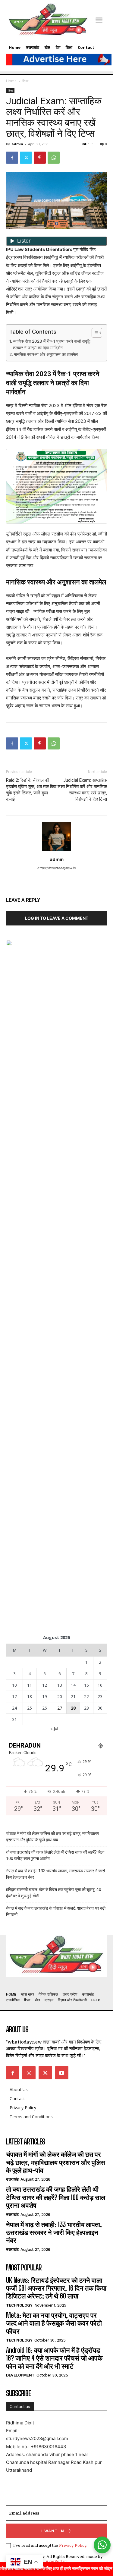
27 (60, 1708)
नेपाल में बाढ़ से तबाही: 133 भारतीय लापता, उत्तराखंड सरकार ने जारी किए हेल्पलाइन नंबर (55, 1874)
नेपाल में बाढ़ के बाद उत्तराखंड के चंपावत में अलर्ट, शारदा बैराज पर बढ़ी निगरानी (56, 1911)
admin (17, 144)
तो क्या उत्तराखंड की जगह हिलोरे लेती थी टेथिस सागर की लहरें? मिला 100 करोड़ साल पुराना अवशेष (55, 1855)
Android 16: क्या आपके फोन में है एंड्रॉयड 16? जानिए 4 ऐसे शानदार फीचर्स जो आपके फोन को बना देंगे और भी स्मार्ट (54, 2358)
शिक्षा (25, 81)
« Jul (54, 1728)
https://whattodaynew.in (56, 868)
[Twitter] (26, 158)
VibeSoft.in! (56, 2561)
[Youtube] (62, 2073)
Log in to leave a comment (57, 918)
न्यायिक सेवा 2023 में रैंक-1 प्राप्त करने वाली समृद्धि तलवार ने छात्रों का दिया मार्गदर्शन (52, 344)
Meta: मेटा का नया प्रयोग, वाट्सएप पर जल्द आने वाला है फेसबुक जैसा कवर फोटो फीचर (54, 2323)
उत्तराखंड (12, 2179)
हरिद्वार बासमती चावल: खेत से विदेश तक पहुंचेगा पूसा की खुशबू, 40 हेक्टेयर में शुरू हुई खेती (54, 1893)
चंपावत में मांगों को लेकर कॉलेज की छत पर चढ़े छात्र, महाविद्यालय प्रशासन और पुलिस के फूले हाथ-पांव (53, 1837)
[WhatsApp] (54, 158)
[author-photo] (57, 851)
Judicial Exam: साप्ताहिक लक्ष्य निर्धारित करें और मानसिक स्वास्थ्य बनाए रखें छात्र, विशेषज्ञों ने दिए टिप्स (82, 790)
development (20, 2375)
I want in (53, 2531)
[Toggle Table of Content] (94, 333)
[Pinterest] (40, 158)
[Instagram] (29, 2073)
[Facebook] (12, 158)
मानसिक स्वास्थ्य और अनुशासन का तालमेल (46, 354)
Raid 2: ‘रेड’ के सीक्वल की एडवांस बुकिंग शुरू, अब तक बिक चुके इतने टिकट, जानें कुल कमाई (31, 790)
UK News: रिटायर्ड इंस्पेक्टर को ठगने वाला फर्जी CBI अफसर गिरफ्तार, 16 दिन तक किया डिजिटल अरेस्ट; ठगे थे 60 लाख (56, 2288)
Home (11, 81)
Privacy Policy (73, 2545)
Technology (19, 2305)
